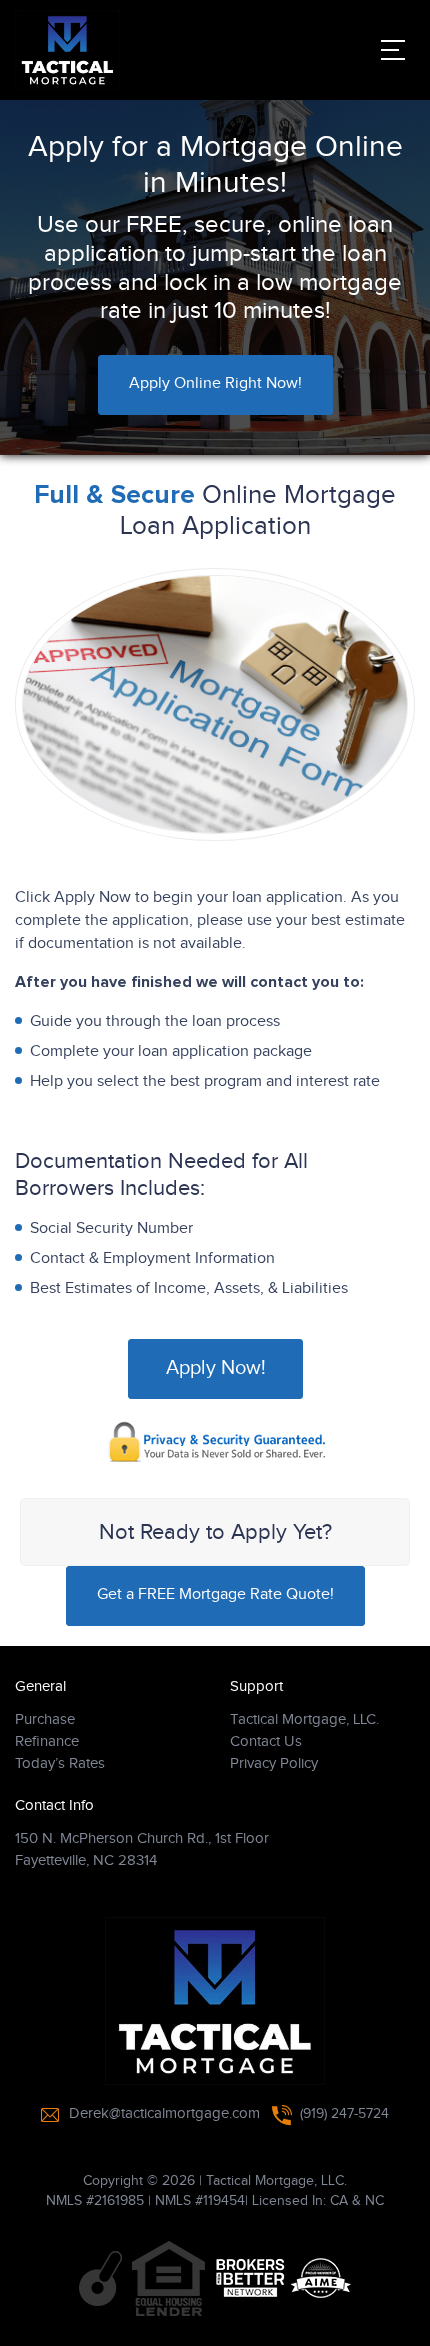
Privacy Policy (274, 1763)
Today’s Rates (60, 1763)
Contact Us (266, 1741)
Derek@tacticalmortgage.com (164, 2113)
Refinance (47, 1741)
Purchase (45, 1719)
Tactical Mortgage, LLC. (304, 1719)
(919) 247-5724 (344, 2114)
